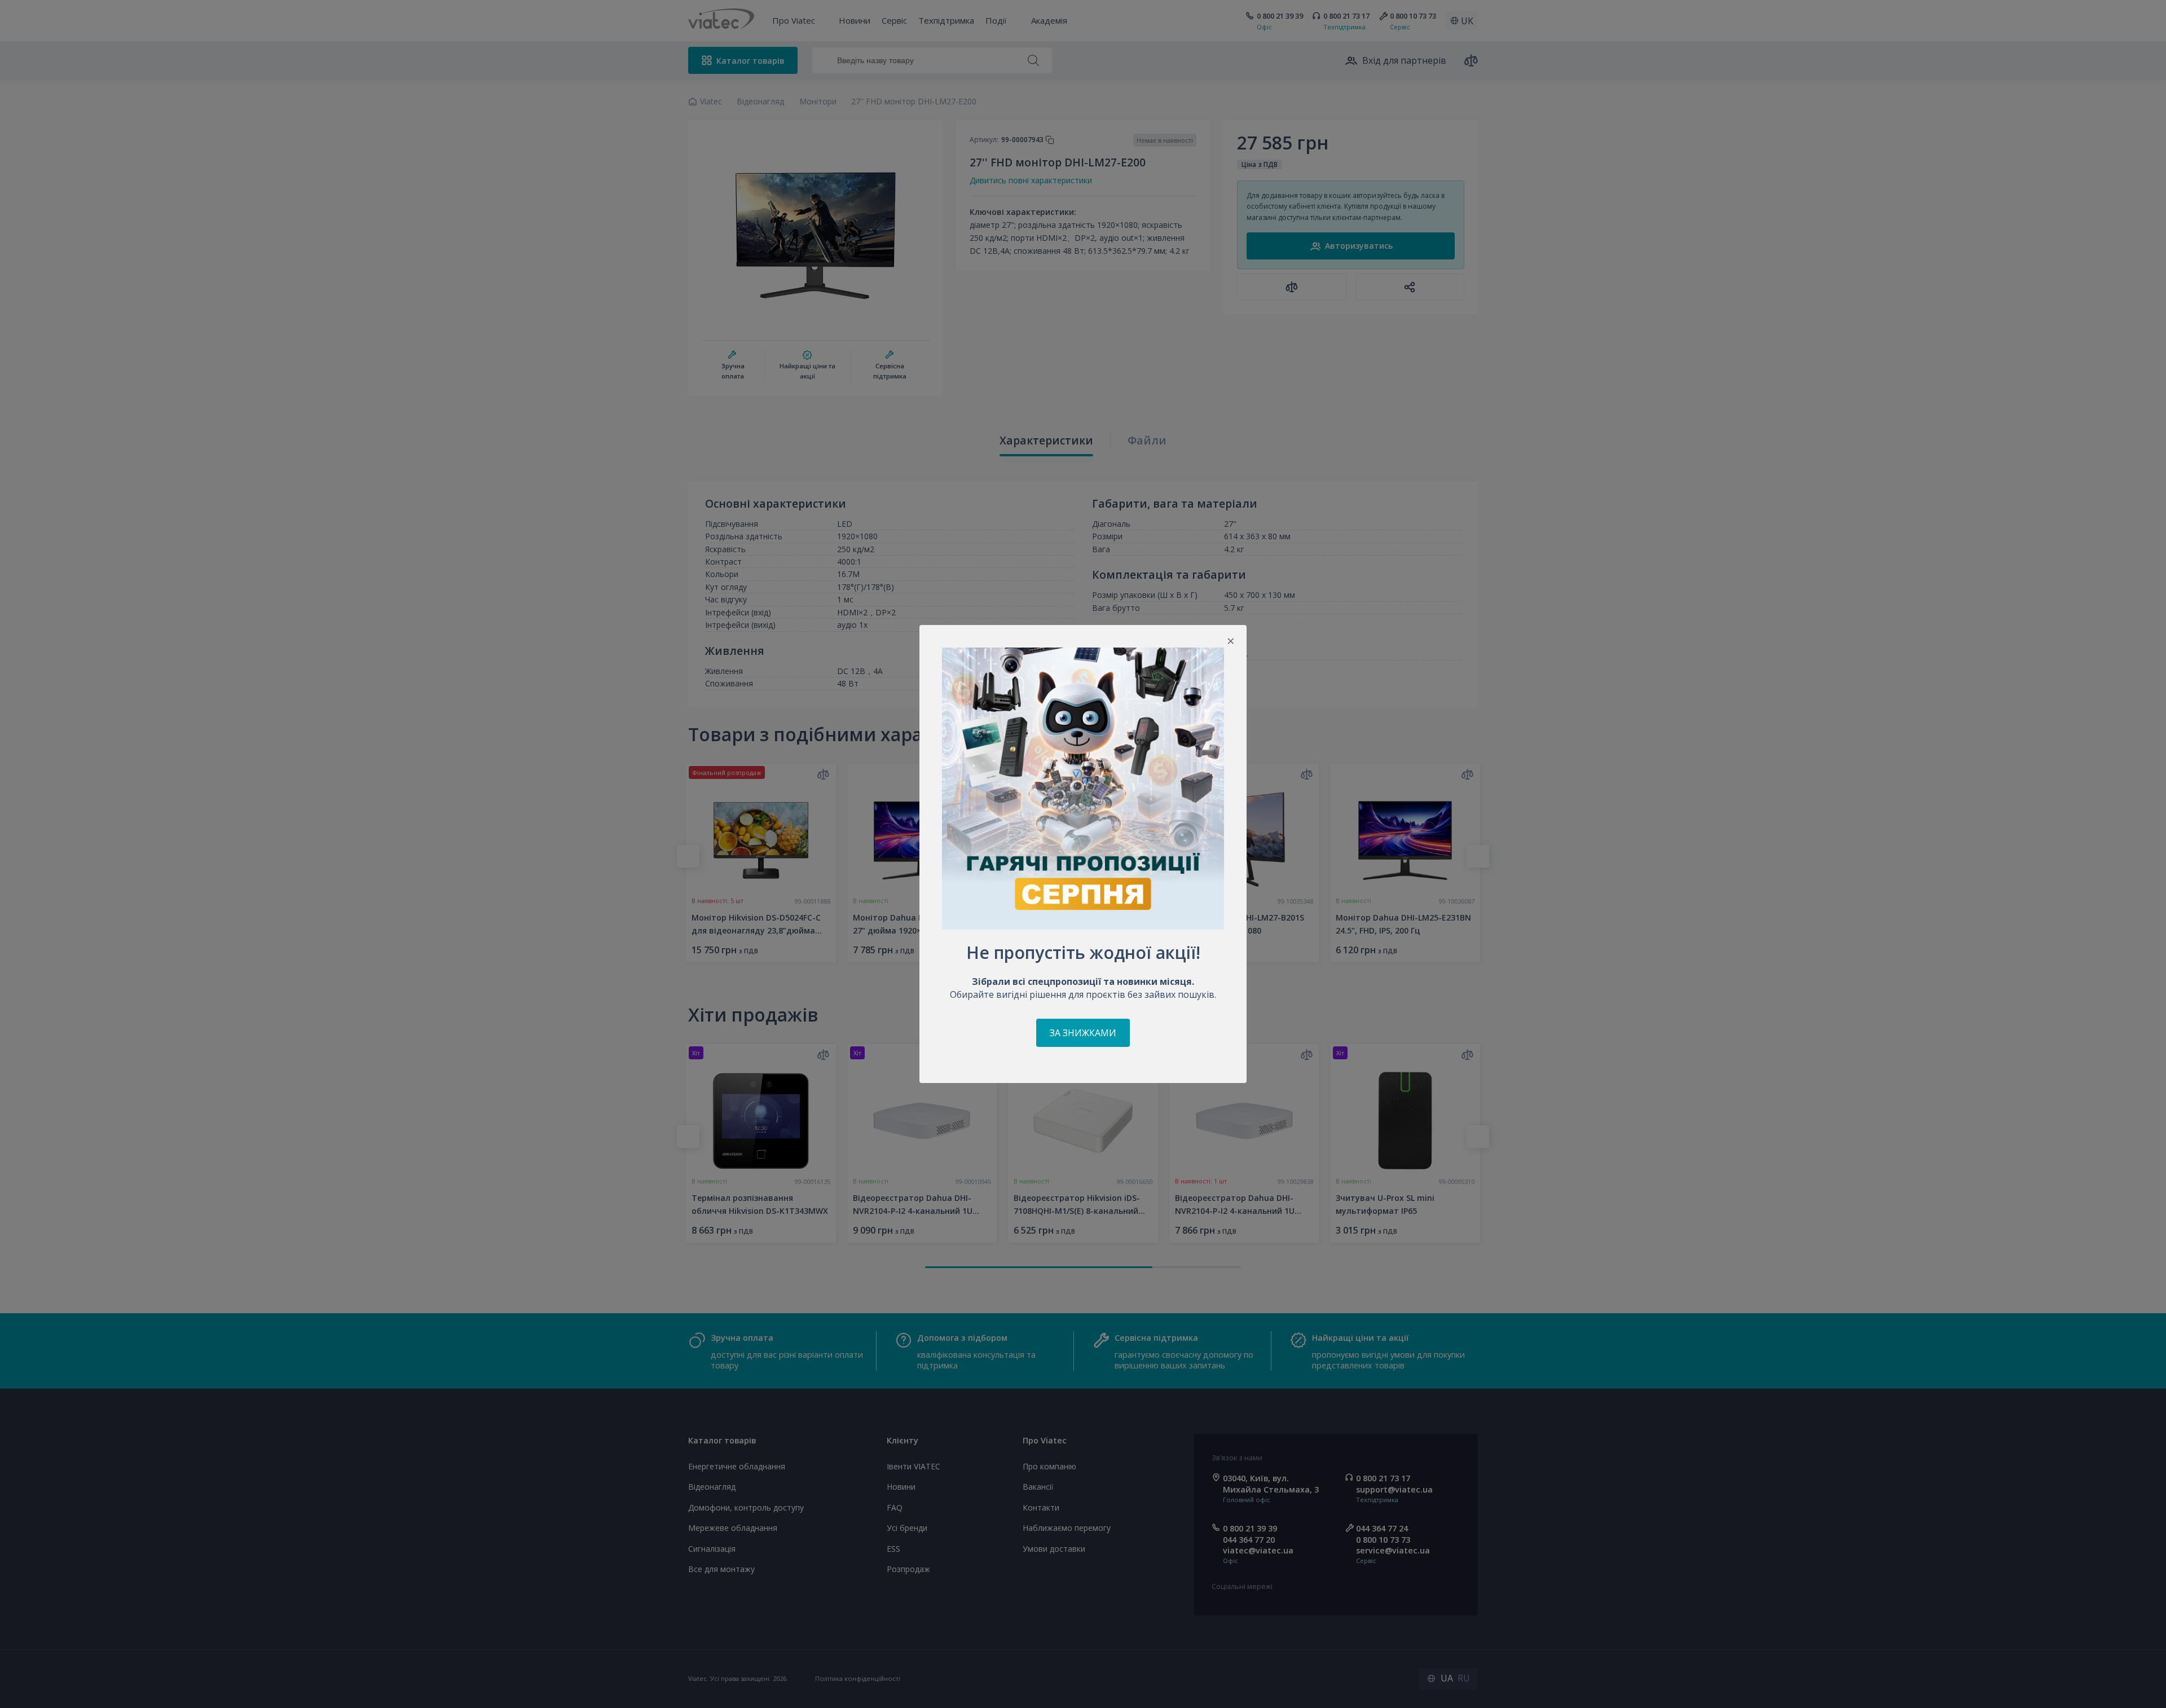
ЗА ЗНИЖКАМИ (1083, 1033)
